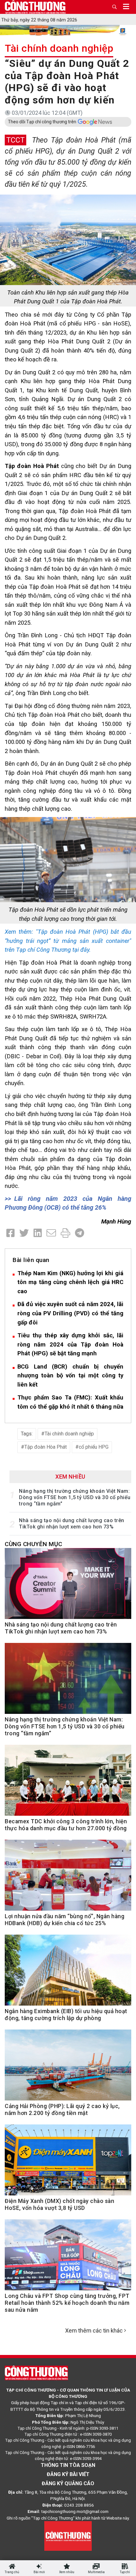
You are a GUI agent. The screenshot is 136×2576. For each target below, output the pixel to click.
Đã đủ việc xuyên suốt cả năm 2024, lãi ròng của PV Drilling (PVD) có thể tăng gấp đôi (70, 1313)
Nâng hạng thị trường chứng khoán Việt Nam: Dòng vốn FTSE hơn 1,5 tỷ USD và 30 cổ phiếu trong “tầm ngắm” (75, 1497)
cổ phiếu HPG (94, 1447)
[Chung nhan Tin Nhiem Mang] (68, 2536)
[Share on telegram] (80, 1233)
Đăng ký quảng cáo (68, 2483)
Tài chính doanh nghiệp (59, 48)
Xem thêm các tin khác (94, 2331)
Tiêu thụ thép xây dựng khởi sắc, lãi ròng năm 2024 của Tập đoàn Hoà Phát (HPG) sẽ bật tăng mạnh (70, 1344)
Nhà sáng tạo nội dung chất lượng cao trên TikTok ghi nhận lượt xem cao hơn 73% (72, 1524)
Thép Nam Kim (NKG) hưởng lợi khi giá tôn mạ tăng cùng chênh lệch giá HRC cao (70, 1282)
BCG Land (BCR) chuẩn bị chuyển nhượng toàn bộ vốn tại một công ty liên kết (70, 1376)
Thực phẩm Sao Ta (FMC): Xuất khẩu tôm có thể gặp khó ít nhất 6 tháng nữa (70, 1402)
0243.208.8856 (79, 2505)
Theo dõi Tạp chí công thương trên (42, 122)
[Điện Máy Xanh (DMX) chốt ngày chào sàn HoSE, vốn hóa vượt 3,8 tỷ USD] (68, 2164)
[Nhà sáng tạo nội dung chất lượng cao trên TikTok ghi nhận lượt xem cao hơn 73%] (68, 1587)
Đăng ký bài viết (68, 2474)
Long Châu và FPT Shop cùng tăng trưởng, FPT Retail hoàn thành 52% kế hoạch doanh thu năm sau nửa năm (67, 2303)
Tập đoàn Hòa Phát (46, 1447)
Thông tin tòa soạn (68, 2465)
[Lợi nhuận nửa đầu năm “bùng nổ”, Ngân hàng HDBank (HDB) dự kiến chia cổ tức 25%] (68, 1879)
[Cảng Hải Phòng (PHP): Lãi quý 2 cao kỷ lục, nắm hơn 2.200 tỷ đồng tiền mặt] (68, 2069)
